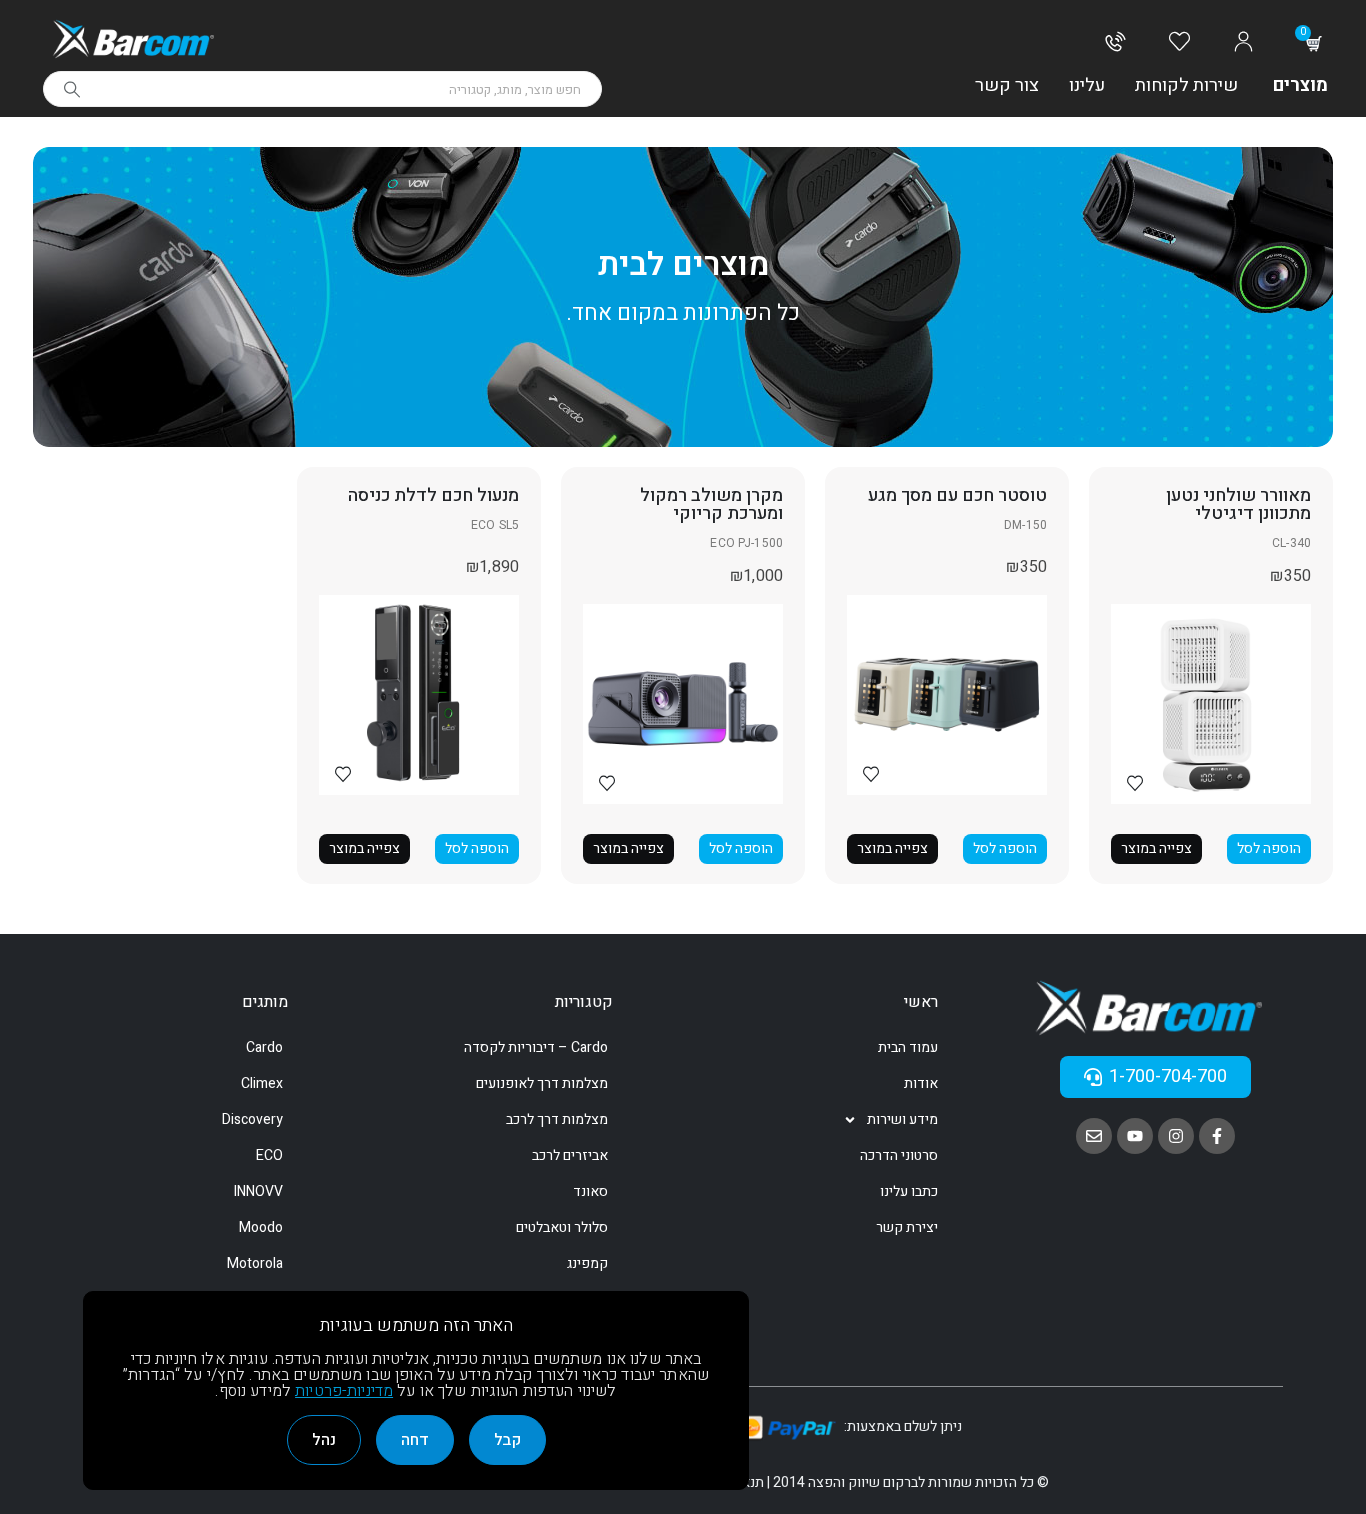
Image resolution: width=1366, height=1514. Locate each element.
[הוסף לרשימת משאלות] (1135, 782)
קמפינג (587, 1263)
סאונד (590, 1191)
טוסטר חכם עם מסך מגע (957, 495)
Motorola (255, 1263)
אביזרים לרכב (570, 1155)
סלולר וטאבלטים (562, 1227)
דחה (415, 1440)
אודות (921, 1083)
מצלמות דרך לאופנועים (542, 1083)
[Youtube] (1135, 1136)
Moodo (261, 1227)
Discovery (252, 1119)
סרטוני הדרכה (899, 1155)
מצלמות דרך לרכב (557, 1119)
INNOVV (258, 1191)
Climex (262, 1083)
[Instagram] (1176, 1136)
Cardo (264, 1047)
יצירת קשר (907, 1227)
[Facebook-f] (1217, 1136)
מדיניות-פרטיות (344, 1391)
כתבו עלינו (909, 1191)
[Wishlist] (1179, 43)
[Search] (72, 89)
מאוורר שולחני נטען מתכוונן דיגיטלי (1238, 504)
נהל (324, 1440)
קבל (507, 1440)
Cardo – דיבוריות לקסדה (536, 1047)
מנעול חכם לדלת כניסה (433, 495)
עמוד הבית (908, 1047)
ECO (269, 1155)
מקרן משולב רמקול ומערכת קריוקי (711, 504)
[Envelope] (1094, 1136)
